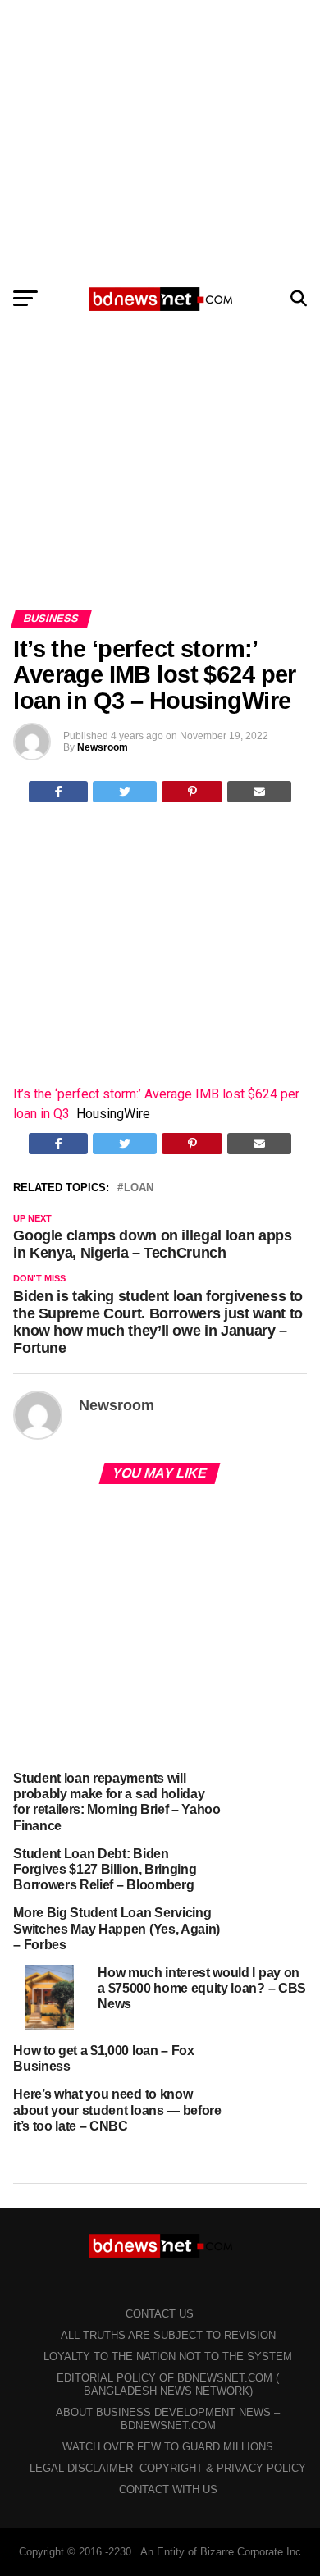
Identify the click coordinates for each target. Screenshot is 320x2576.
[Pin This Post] (192, 792)
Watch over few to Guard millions (168, 2447)
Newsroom (103, 747)
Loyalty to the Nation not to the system (168, 2357)
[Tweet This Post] (125, 792)
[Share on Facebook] (59, 792)
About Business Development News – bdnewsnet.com (168, 2419)
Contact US (160, 2314)
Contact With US (168, 2489)
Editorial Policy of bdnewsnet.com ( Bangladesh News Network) (168, 2384)
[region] (160, 138)
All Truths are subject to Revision (168, 2335)
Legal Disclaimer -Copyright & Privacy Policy (168, 2468)
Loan (139, 1188)
